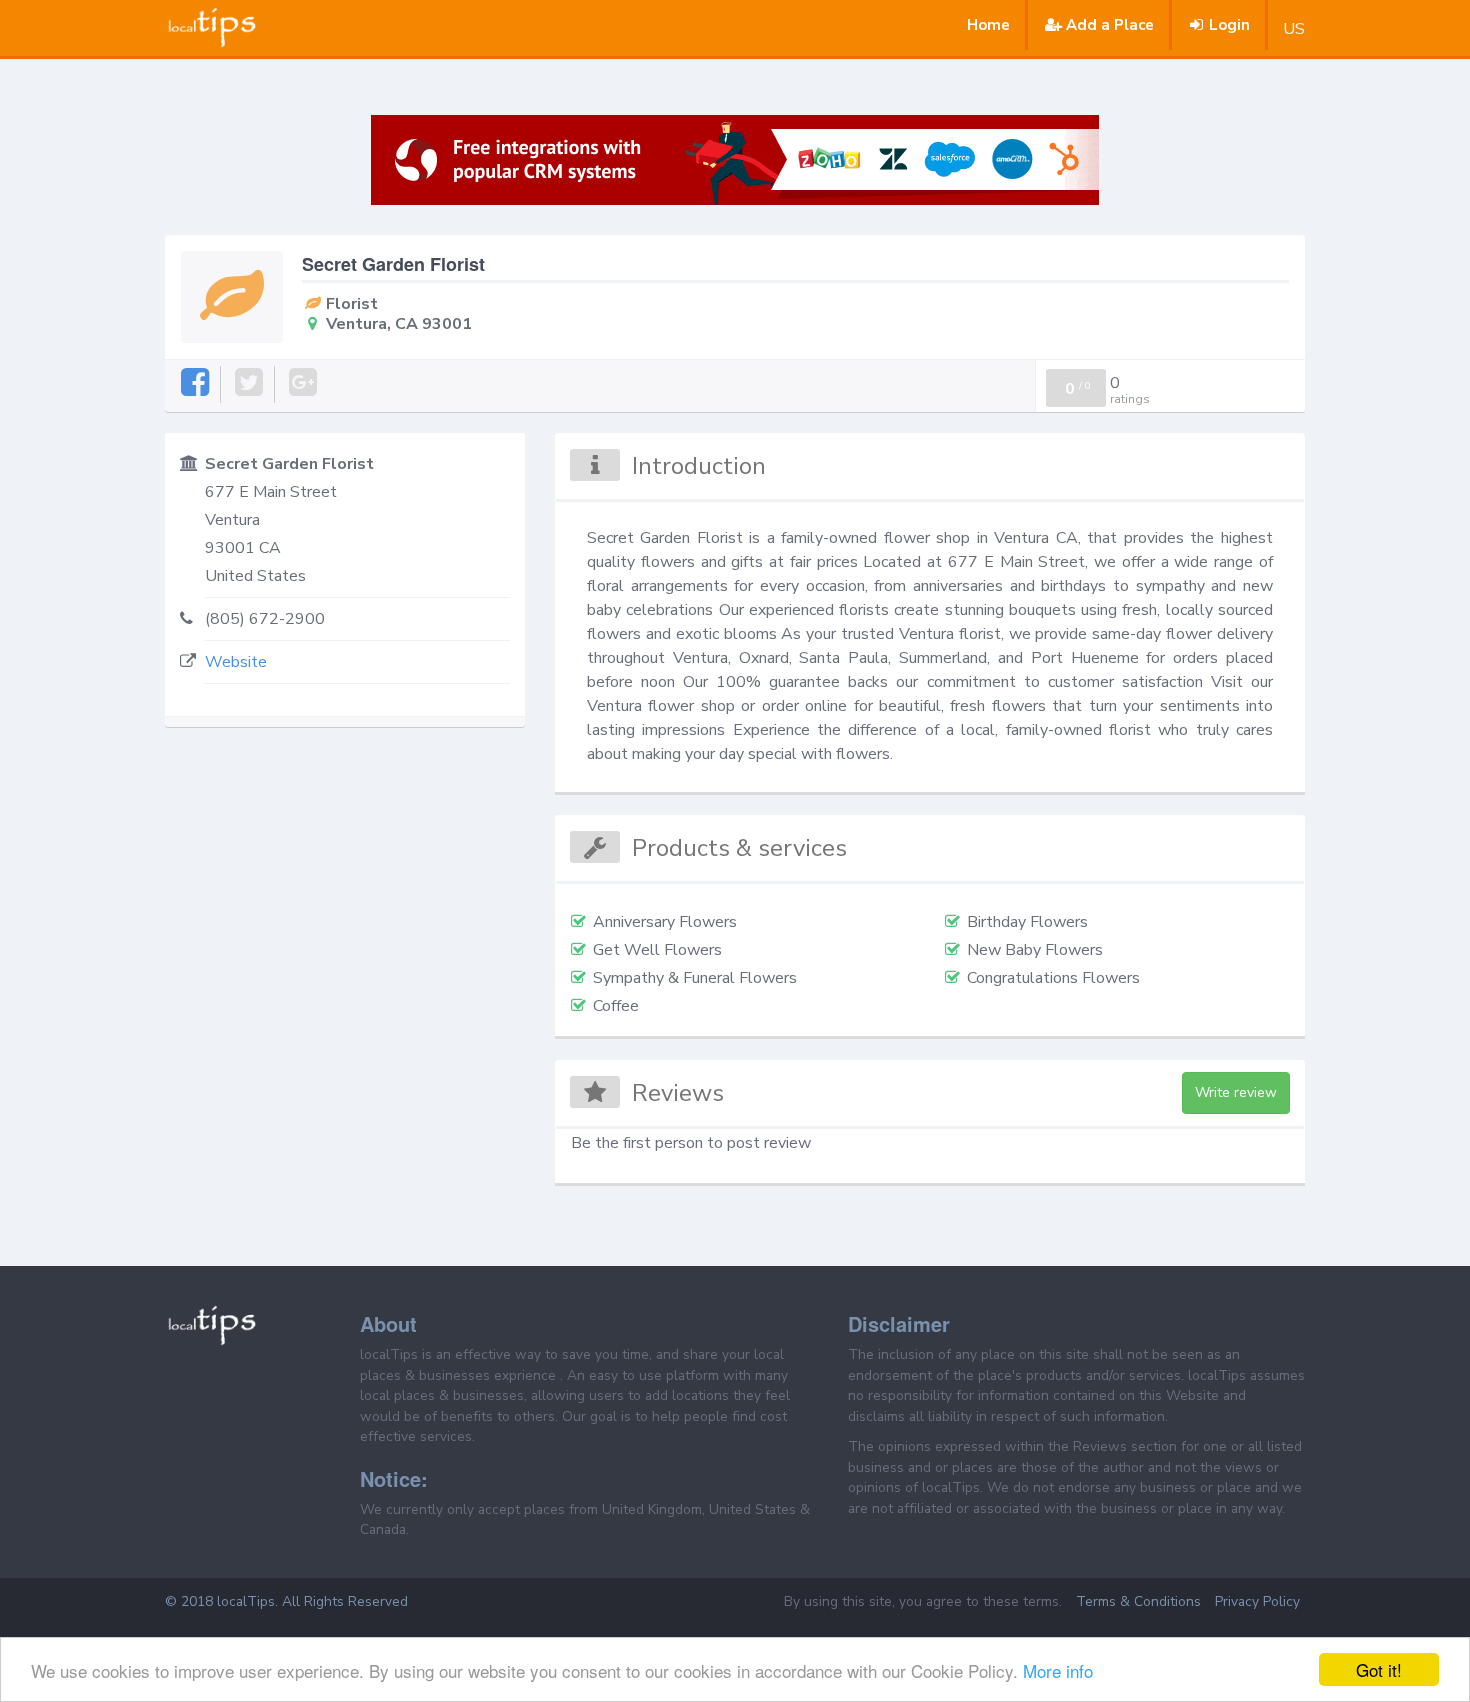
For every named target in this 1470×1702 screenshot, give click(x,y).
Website (236, 662)
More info (1058, 1670)
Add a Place (1110, 25)
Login (1229, 25)
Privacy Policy (1257, 1601)
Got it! (1379, 1669)
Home (988, 25)
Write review (1236, 1092)
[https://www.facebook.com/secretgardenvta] (196, 383)
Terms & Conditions (1138, 1601)
